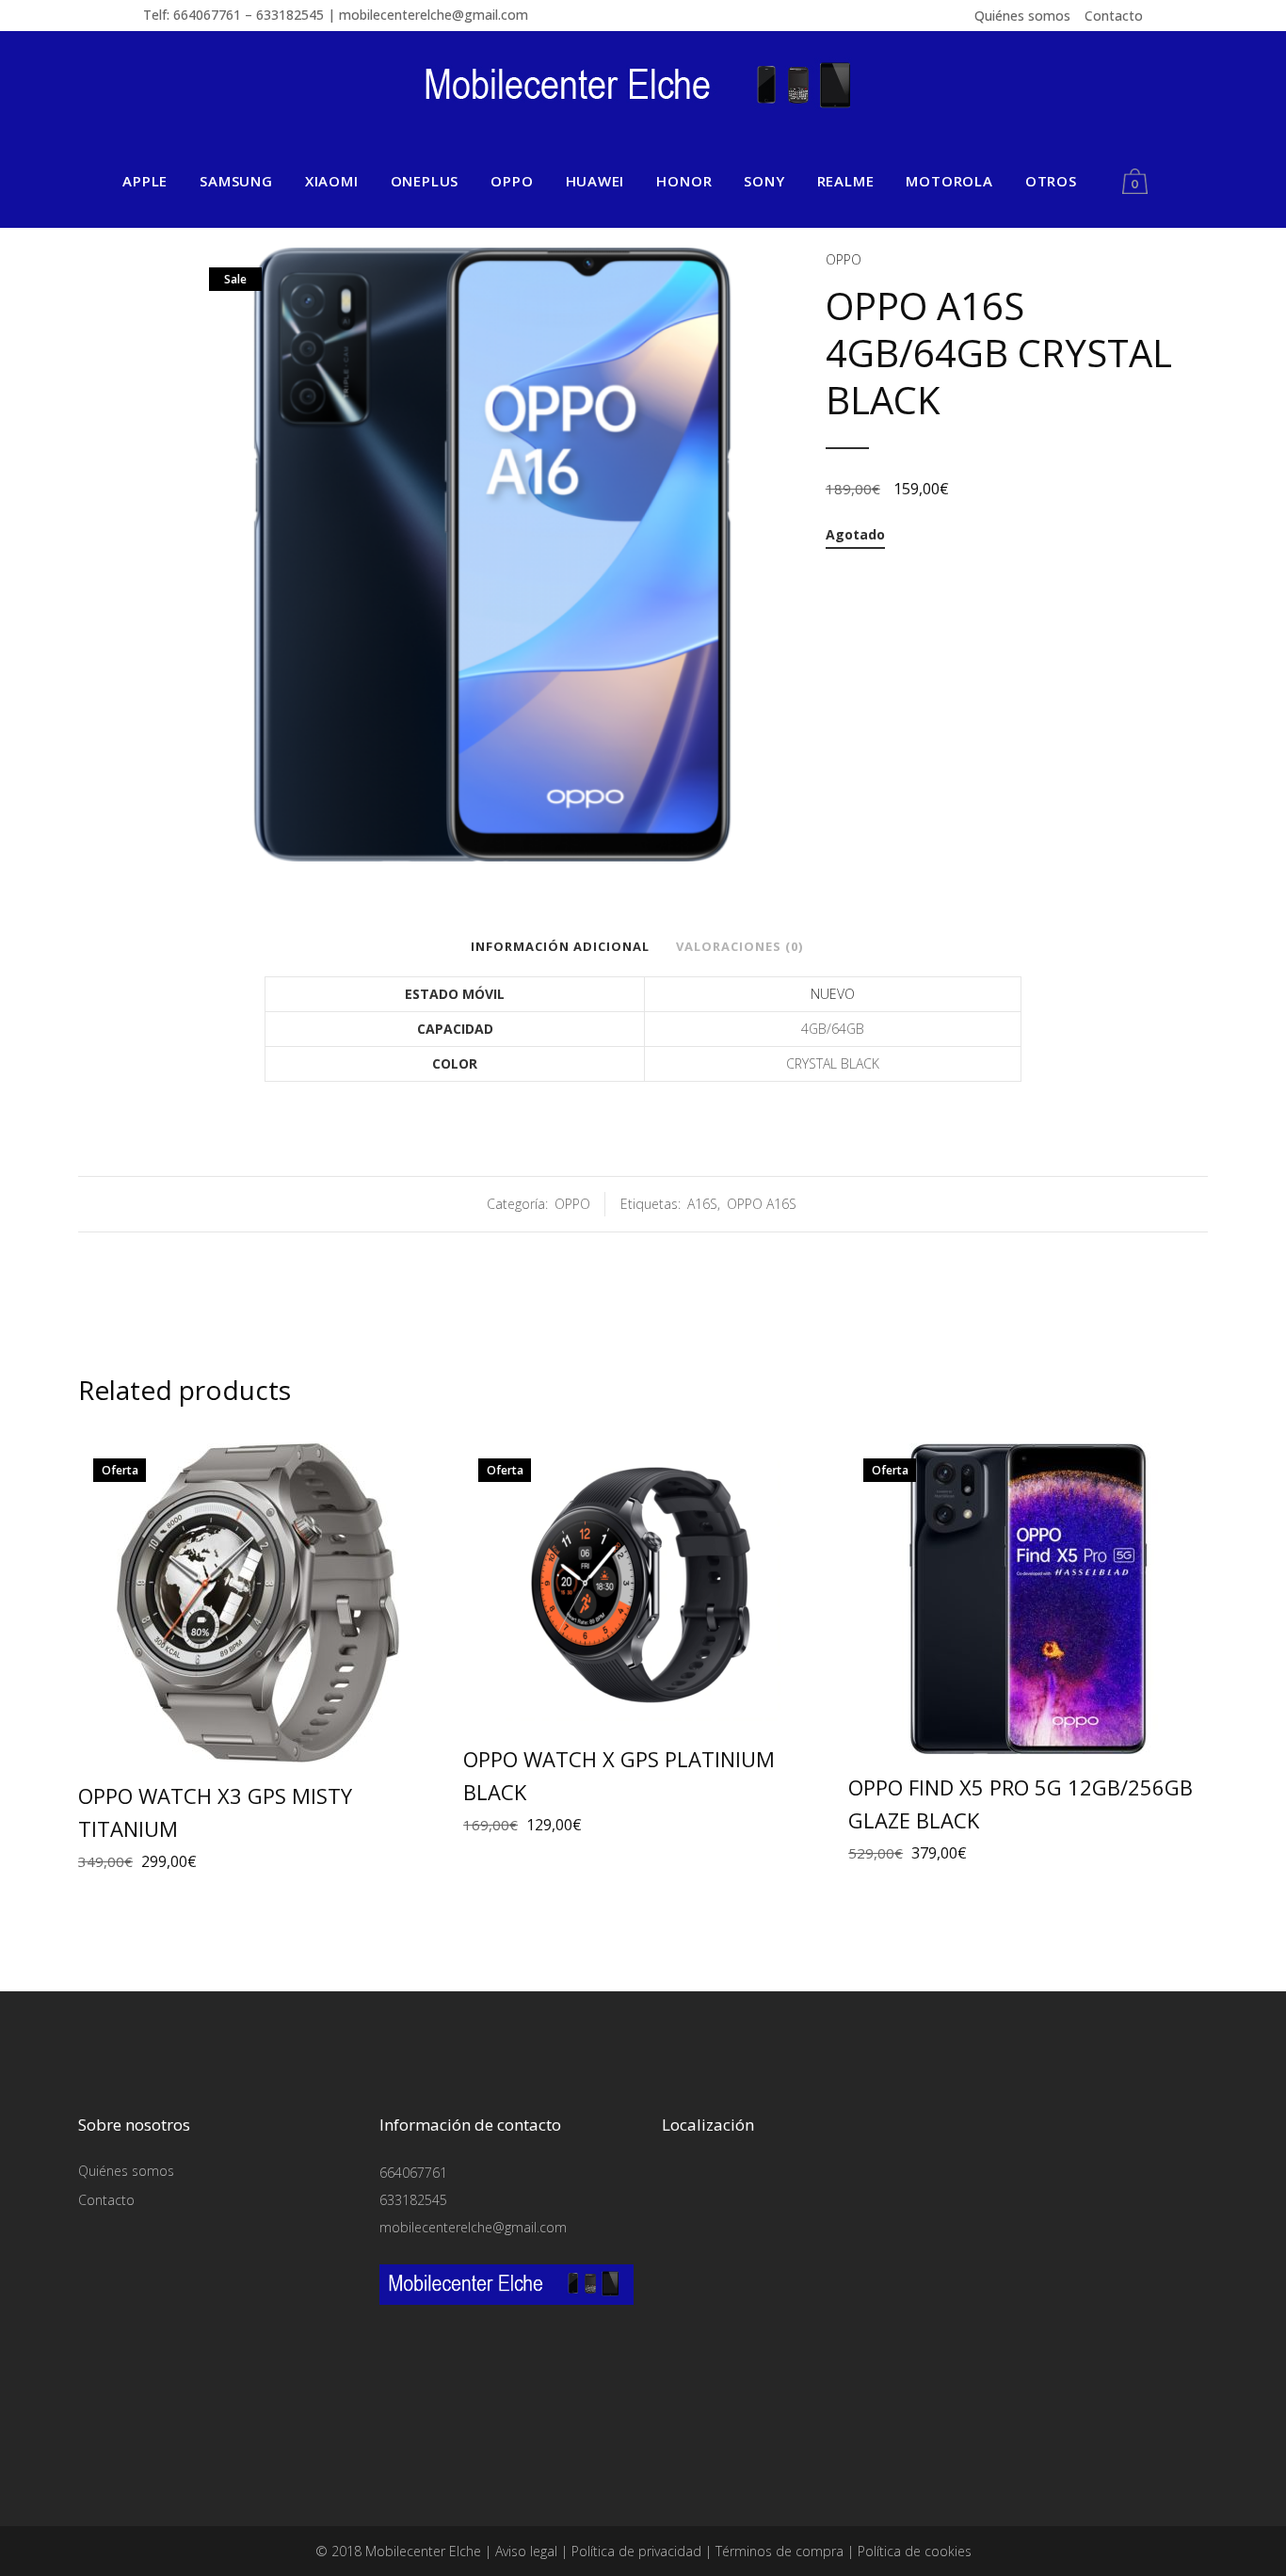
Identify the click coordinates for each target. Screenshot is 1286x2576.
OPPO (844, 259)
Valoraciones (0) (739, 946)
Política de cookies (915, 2551)
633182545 (413, 2200)
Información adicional (560, 946)
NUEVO (833, 994)
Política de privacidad (636, 2551)
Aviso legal (526, 2551)
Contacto (1114, 16)
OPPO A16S (762, 1204)
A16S (702, 1204)
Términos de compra (780, 2551)
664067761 (413, 2173)
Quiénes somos (1022, 16)
